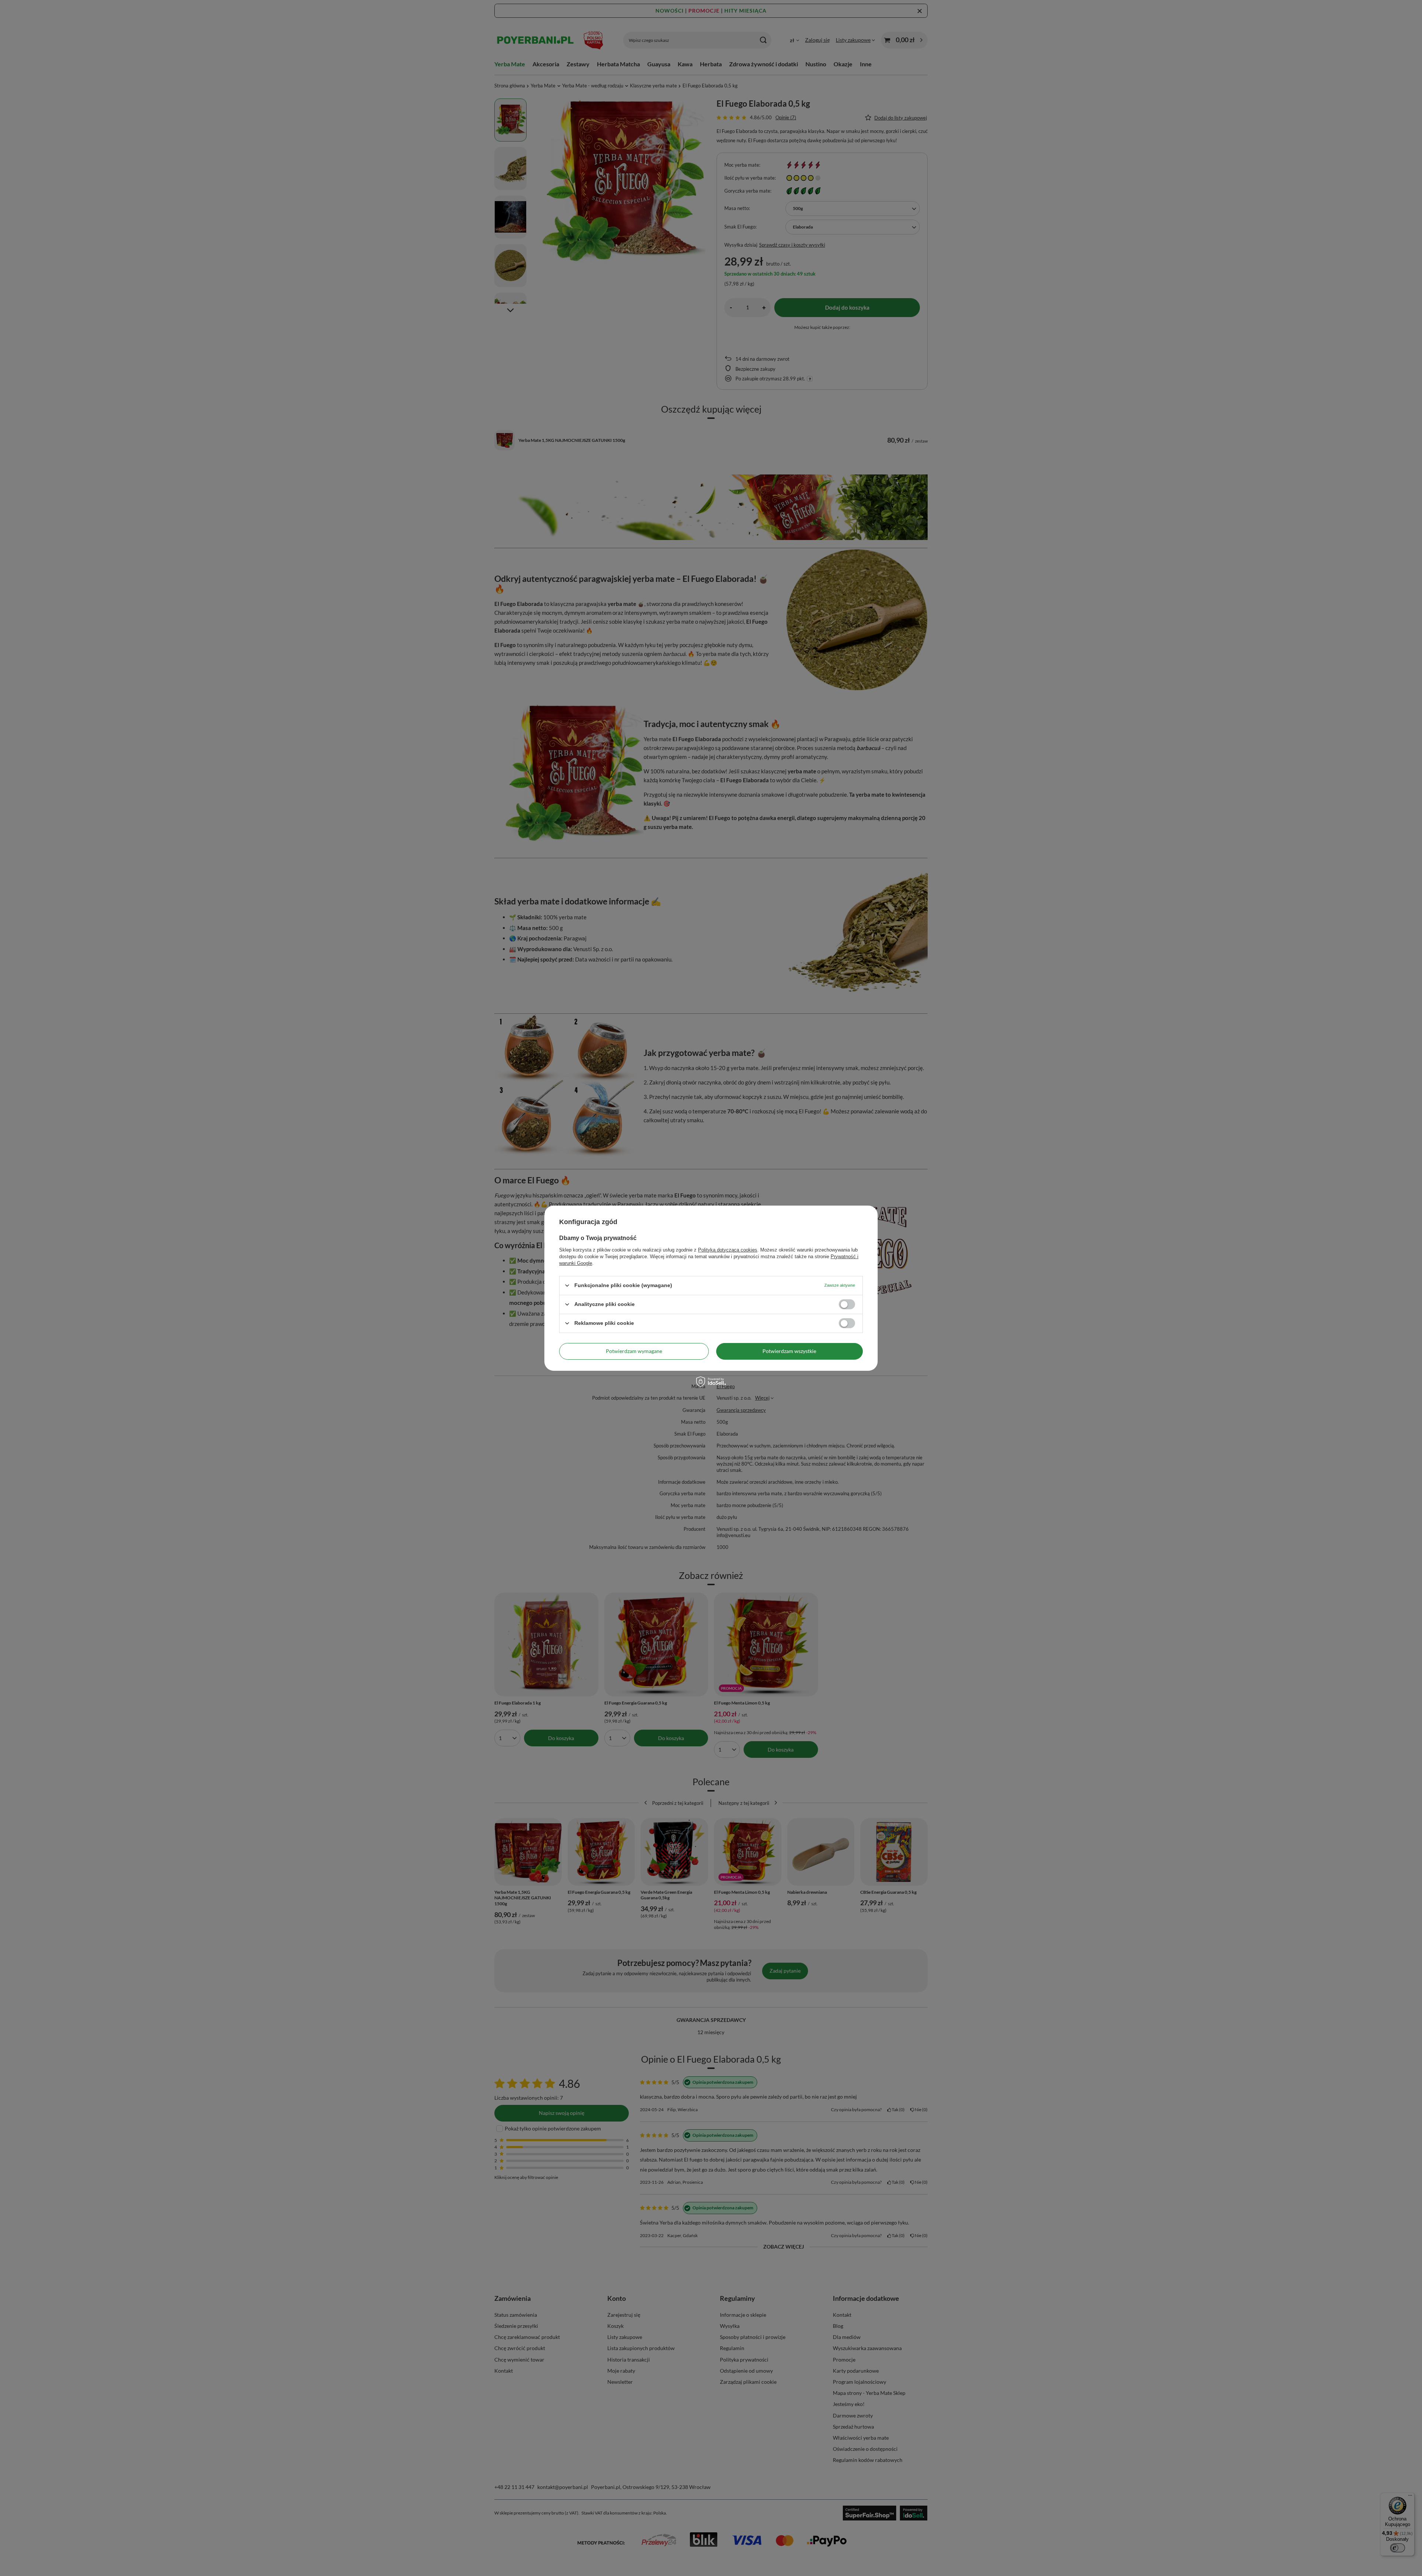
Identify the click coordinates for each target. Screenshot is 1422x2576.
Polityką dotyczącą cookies (728, 1249)
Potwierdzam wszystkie (789, 1351)
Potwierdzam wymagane (634, 1351)
